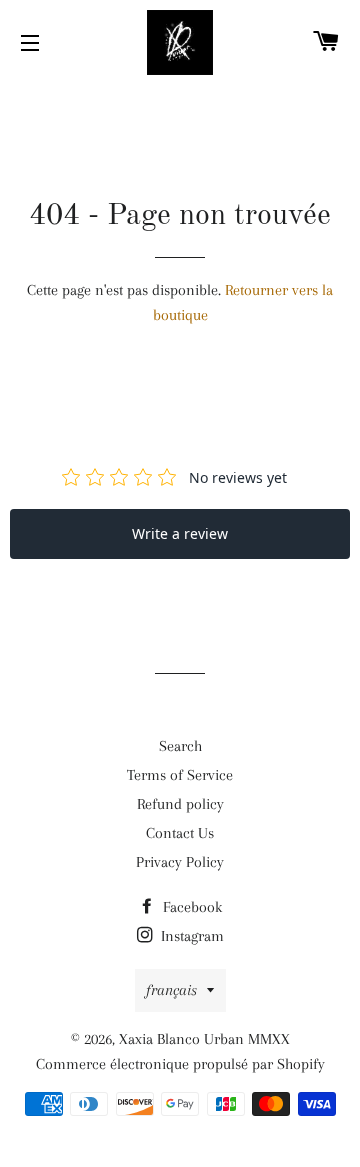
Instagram (190, 936)
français (171, 990)
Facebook (190, 907)
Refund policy (180, 804)
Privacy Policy (180, 862)
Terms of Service (180, 775)
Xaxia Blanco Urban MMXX (204, 1039)
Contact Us (180, 833)
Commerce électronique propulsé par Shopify (180, 1064)
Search (180, 746)
